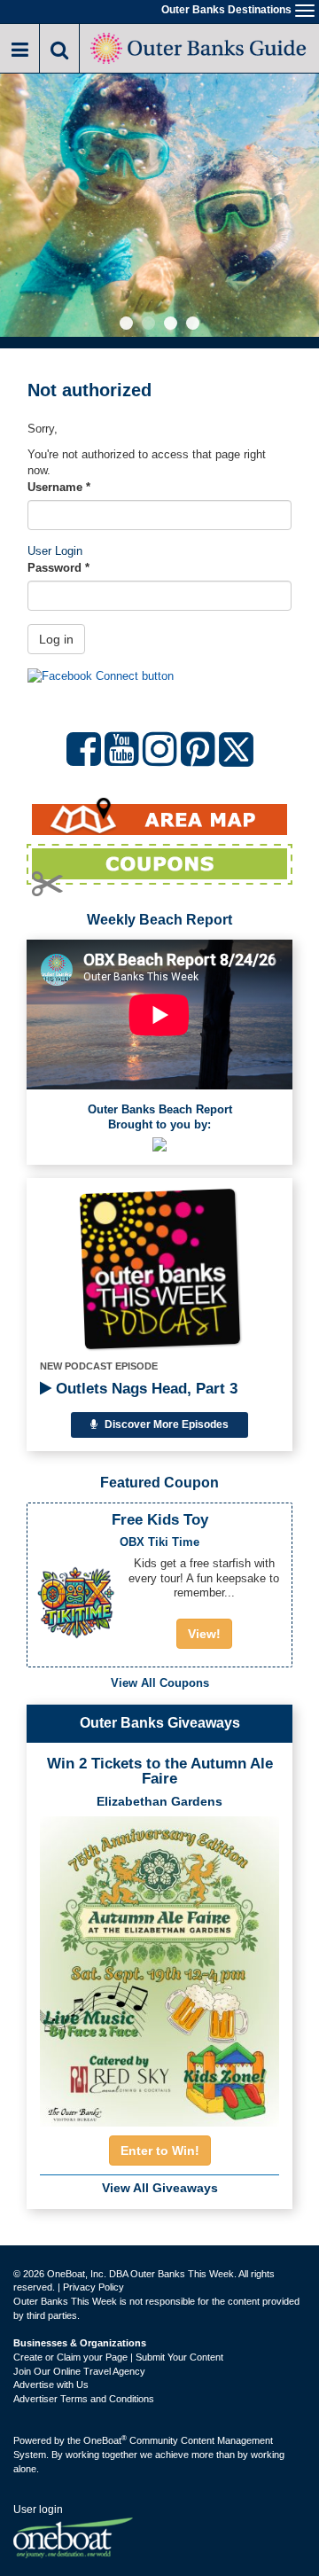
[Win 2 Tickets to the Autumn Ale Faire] (159, 1966)
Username (59, 487)
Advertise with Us (51, 2385)
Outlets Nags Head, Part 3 (144, 1389)
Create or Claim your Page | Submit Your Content (118, 2357)
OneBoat (105, 2440)
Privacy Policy (93, 2287)
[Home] (199, 47)
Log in (56, 639)
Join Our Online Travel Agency (79, 2371)
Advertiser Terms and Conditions (84, 2399)
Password (58, 568)
